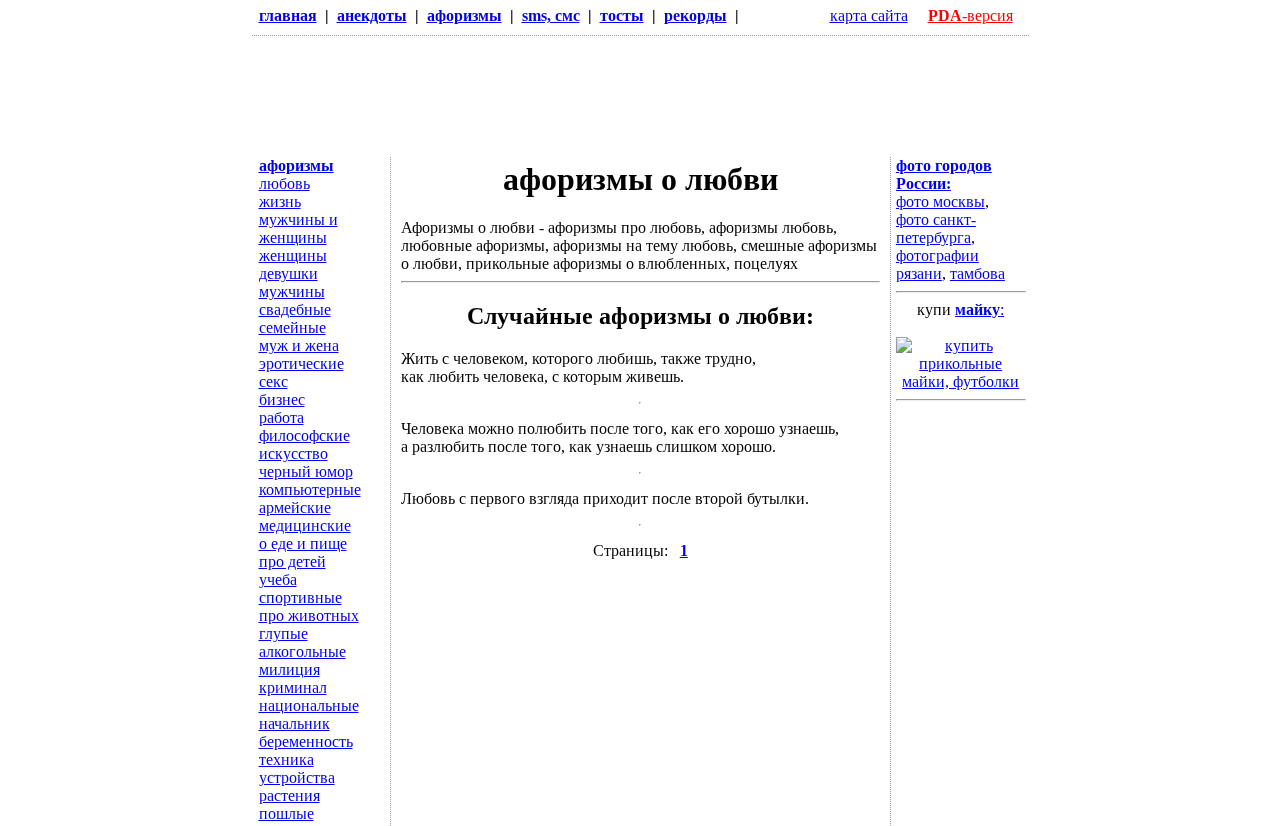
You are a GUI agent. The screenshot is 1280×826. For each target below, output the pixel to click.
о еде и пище (303, 543)
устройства (297, 777)
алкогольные (302, 651)
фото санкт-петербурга (936, 228)
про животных (309, 615)
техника (286, 759)
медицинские (305, 525)
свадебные (295, 309)
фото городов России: (944, 174)
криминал (293, 687)
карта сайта (869, 15)
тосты (622, 15)
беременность (306, 741)
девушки (288, 273)
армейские (295, 507)
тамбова (977, 273)
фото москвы (940, 201)
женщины (293, 255)
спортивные (300, 597)
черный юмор (306, 471)
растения (289, 795)
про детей (292, 561)
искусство (293, 453)
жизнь (280, 201)
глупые (283, 633)
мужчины (292, 291)
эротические (301, 363)
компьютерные (310, 489)
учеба (278, 579)
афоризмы (464, 15)
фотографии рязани (937, 264)
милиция (289, 669)
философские (304, 435)
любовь (284, 183)
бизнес (282, 399)
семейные (292, 327)
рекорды (695, 15)
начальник (294, 723)
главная (288, 15)
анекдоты (372, 15)
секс (273, 381)
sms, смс (551, 15)
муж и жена (299, 345)
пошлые (286, 813)
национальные (309, 705)
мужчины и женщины (298, 228)
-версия (970, 15)
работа (281, 417)
